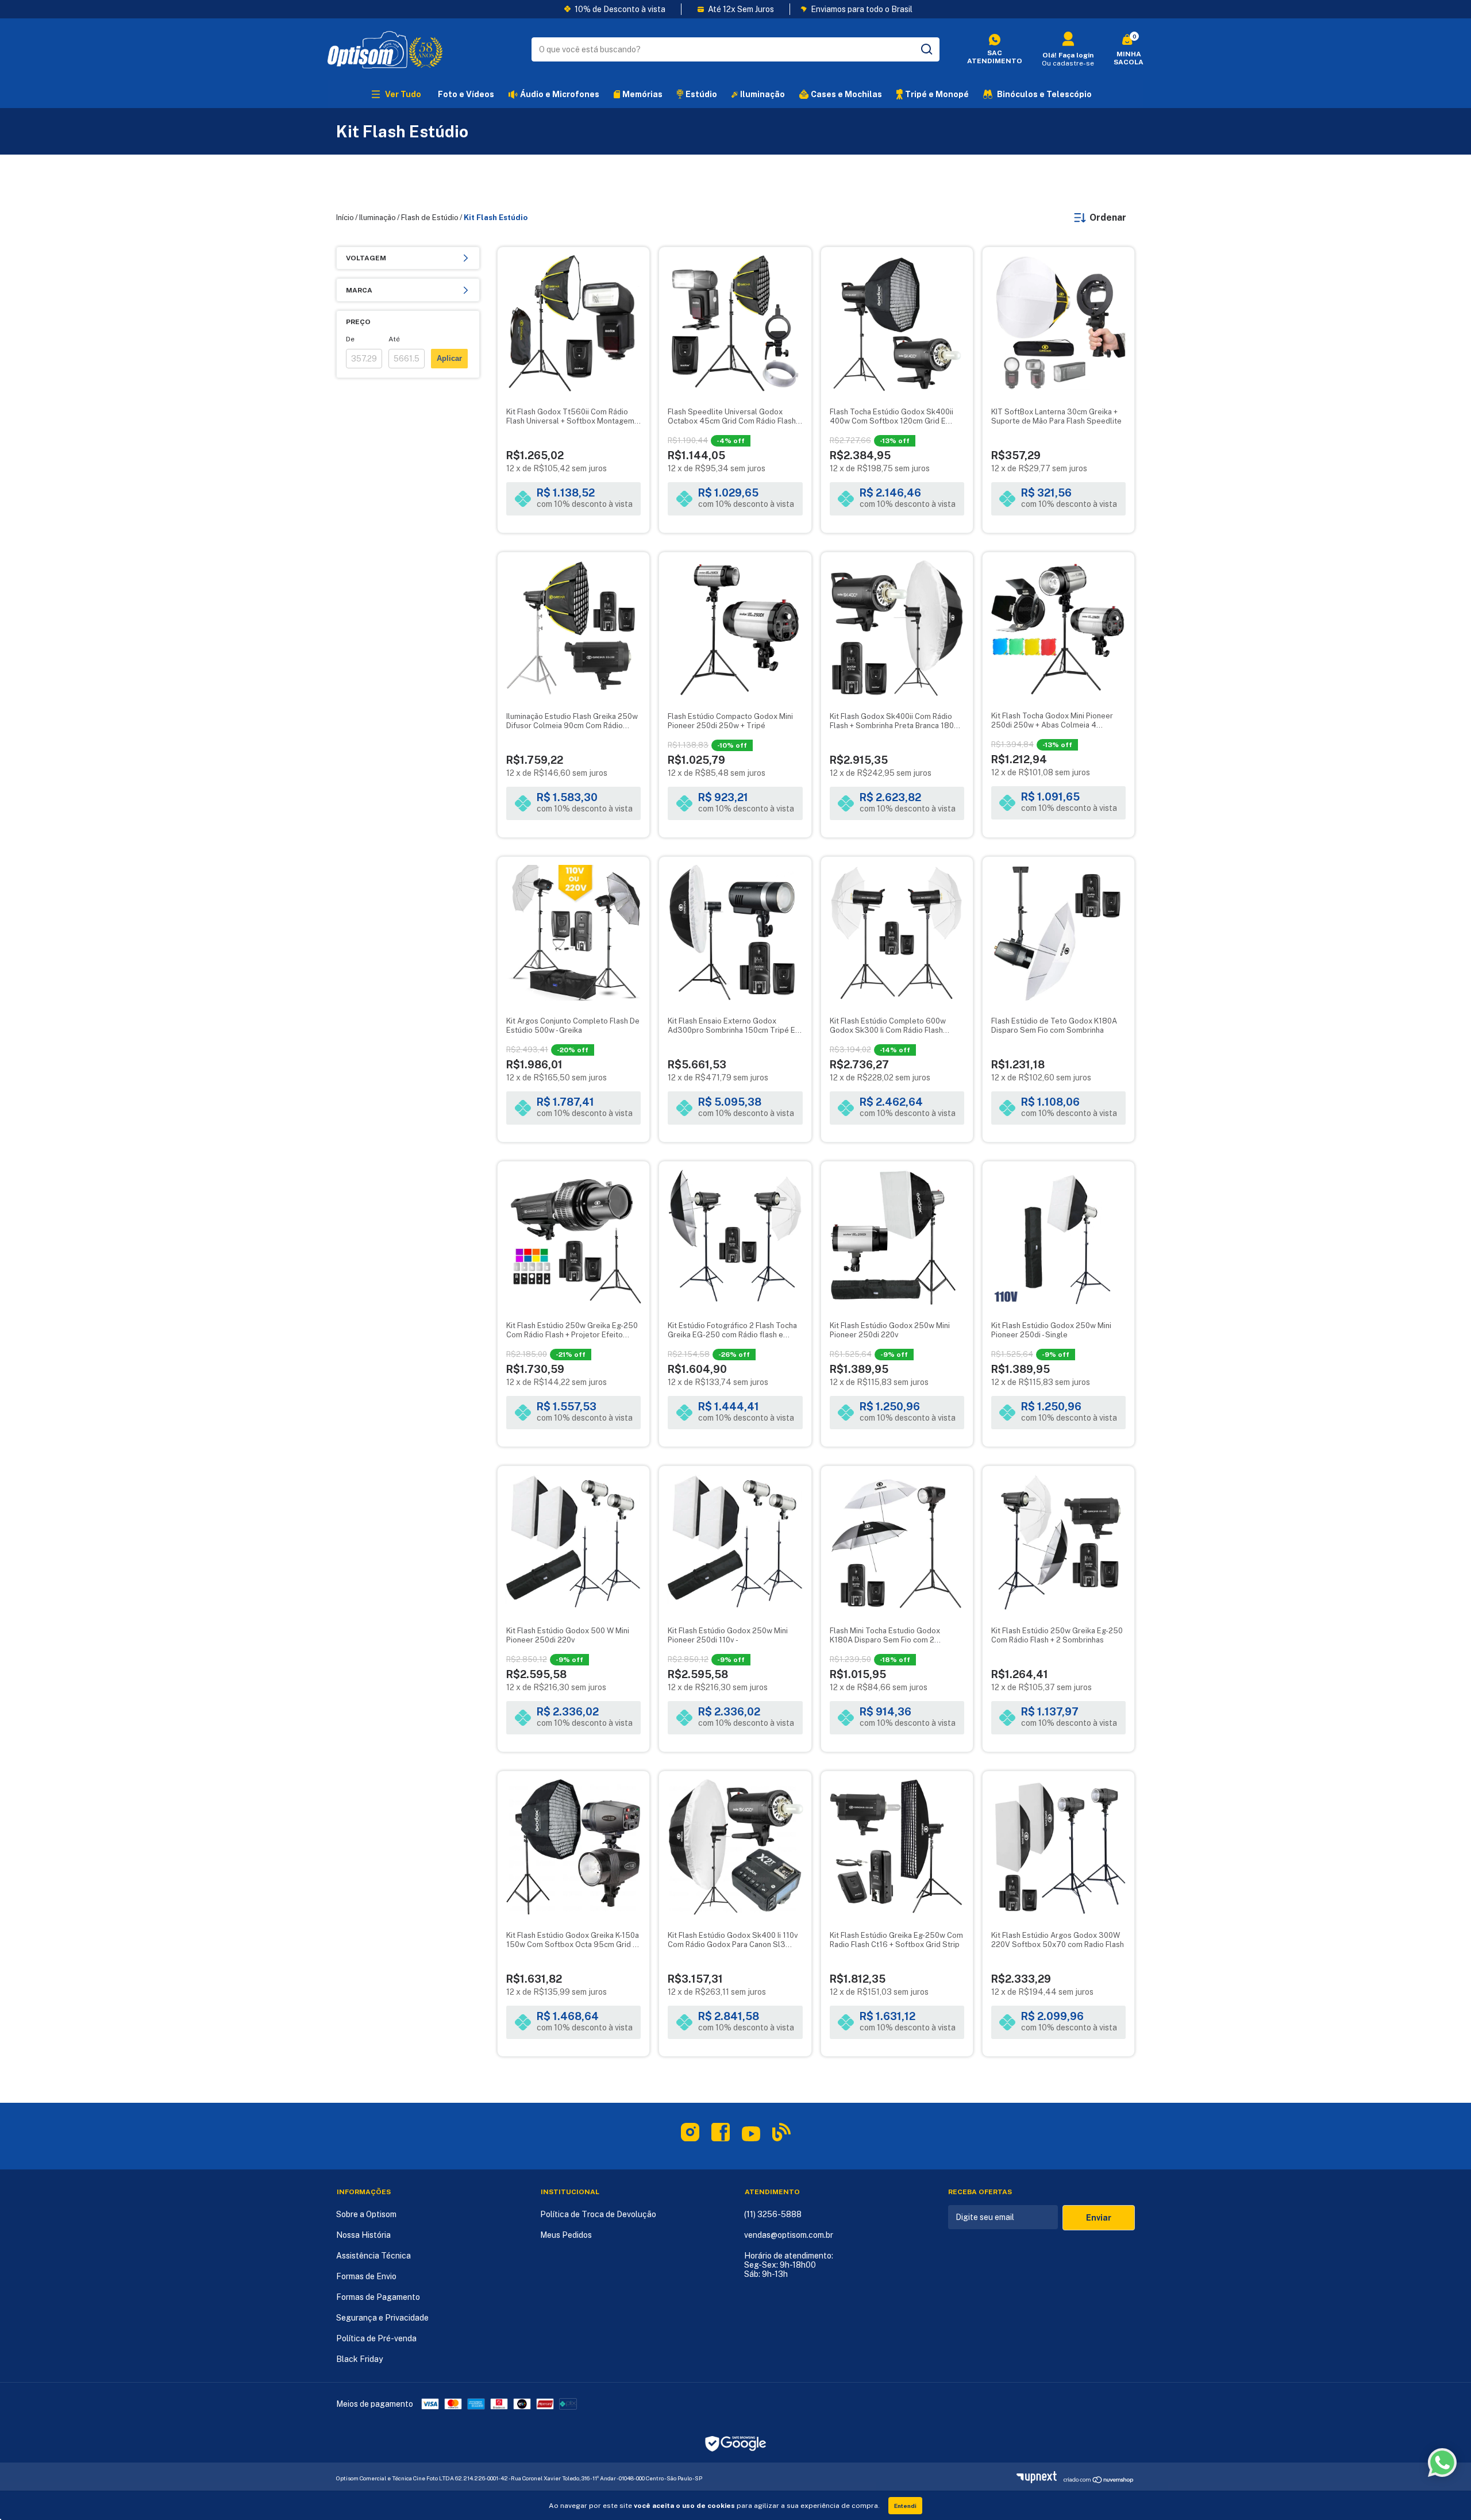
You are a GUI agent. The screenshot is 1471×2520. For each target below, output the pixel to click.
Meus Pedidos (566, 2235)
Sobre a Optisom (366, 2214)
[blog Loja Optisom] (781, 2134)
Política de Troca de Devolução (598, 2214)
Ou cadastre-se (1068, 63)
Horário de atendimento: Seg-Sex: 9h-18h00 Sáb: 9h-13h (789, 2265)
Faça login (1076, 55)
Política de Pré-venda (376, 2338)
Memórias (642, 94)
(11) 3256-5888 (773, 2214)
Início (345, 218)
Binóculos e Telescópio (1044, 94)
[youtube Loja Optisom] (751, 2138)
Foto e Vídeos (466, 94)
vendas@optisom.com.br (789, 2235)
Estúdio (701, 94)
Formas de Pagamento (378, 2297)
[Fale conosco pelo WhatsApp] (1442, 2463)
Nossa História (363, 2235)
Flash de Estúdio (430, 218)
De (350, 339)
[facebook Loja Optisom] (721, 2134)
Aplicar (449, 358)
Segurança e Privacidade (382, 2318)
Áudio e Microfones (560, 94)
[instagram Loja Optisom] (690, 2134)
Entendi (905, 2506)
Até (394, 339)
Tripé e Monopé (937, 94)
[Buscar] (926, 49)
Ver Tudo (403, 94)
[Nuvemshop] (1040, 2480)
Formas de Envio (366, 2276)
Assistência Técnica (373, 2256)
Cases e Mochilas (846, 94)
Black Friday (359, 2359)
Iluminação (763, 94)
